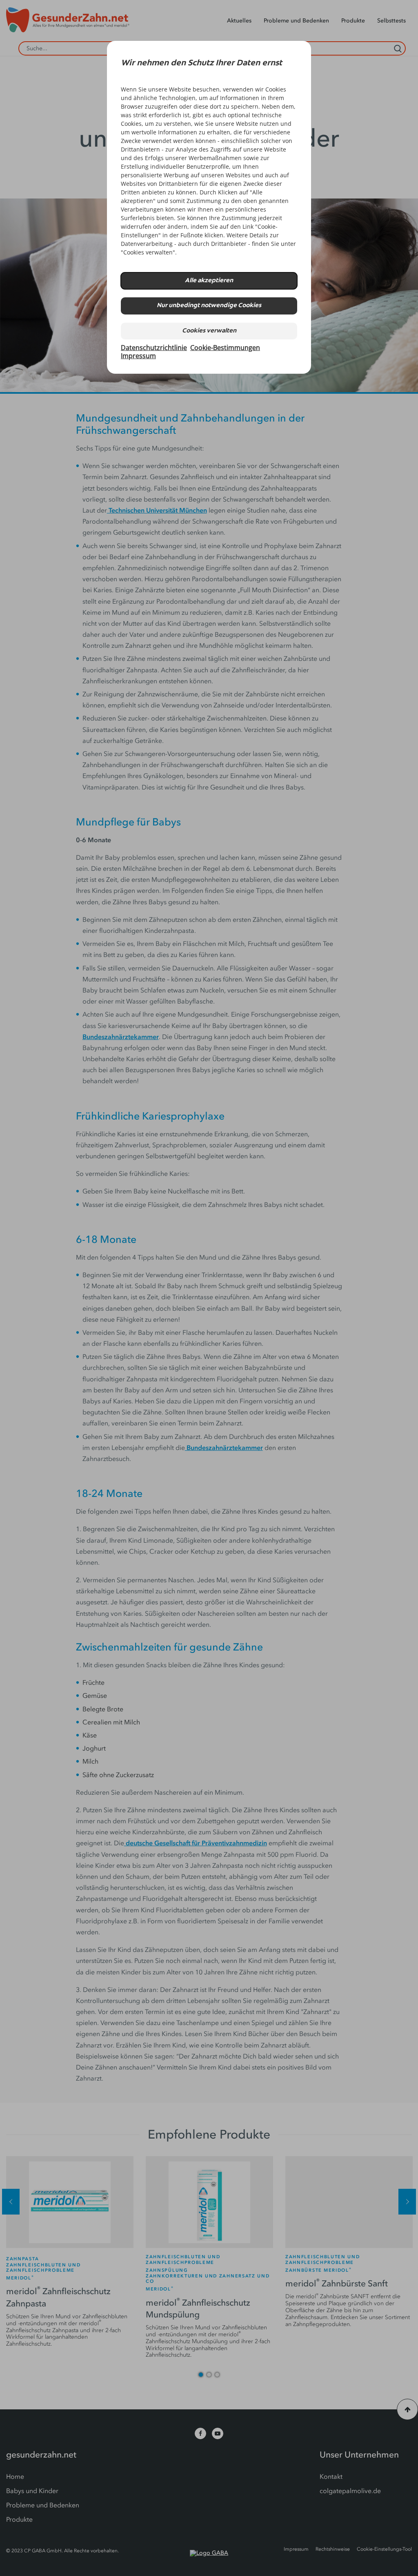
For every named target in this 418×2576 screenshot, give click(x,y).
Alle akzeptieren (209, 281)
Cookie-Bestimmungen (225, 348)
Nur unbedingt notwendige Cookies (209, 306)
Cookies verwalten (209, 331)
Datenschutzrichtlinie (154, 348)
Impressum (138, 356)
